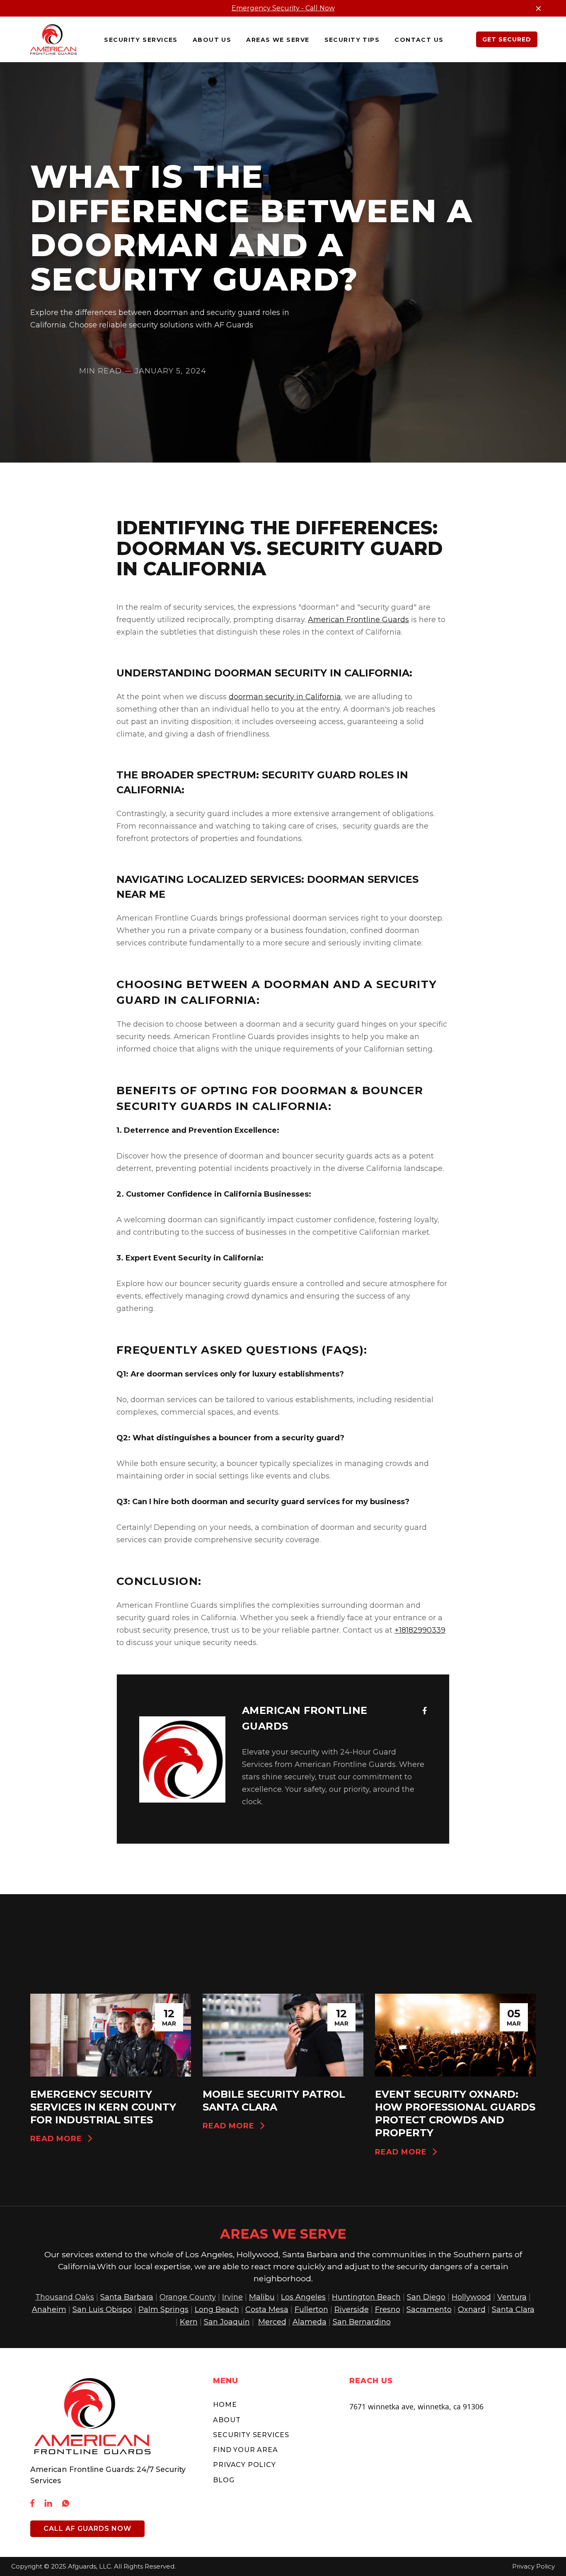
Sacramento (429, 2309)
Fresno (388, 2309)
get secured (507, 39)
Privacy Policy (244, 2465)
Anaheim (49, 2309)
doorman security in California (285, 697)
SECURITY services (141, 40)
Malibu (262, 2297)
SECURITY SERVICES (251, 2435)
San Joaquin (227, 2322)
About (227, 2420)
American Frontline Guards (358, 620)
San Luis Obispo (102, 2309)
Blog (224, 2480)
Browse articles (489, 1975)
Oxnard (472, 2309)
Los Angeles (303, 2297)
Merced (272, 2322)
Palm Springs (163, 2309)
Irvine (232, 2297)
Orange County (188, 2297)
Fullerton (311, 2309)
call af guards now (87, 2529)
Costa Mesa (267, 2309)
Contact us (419, 40)
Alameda (310, 2322)
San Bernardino (362, 2322)
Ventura (512, 2297)
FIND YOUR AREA (245, 2450)
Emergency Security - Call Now (283, 8)
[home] (53, 39)
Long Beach (217, 2309)
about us (212, 40)
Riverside (352, 2309)
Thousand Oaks (65, 2297)
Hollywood (471, 2297)
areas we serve (278, 40)
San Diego (426, 2297)
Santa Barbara (127, 2297)
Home (225, 2405)
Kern (189, 2322)
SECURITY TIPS (352, 40)
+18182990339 (420, 1630)
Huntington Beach (366, 2297)
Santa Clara (513, 2309)
